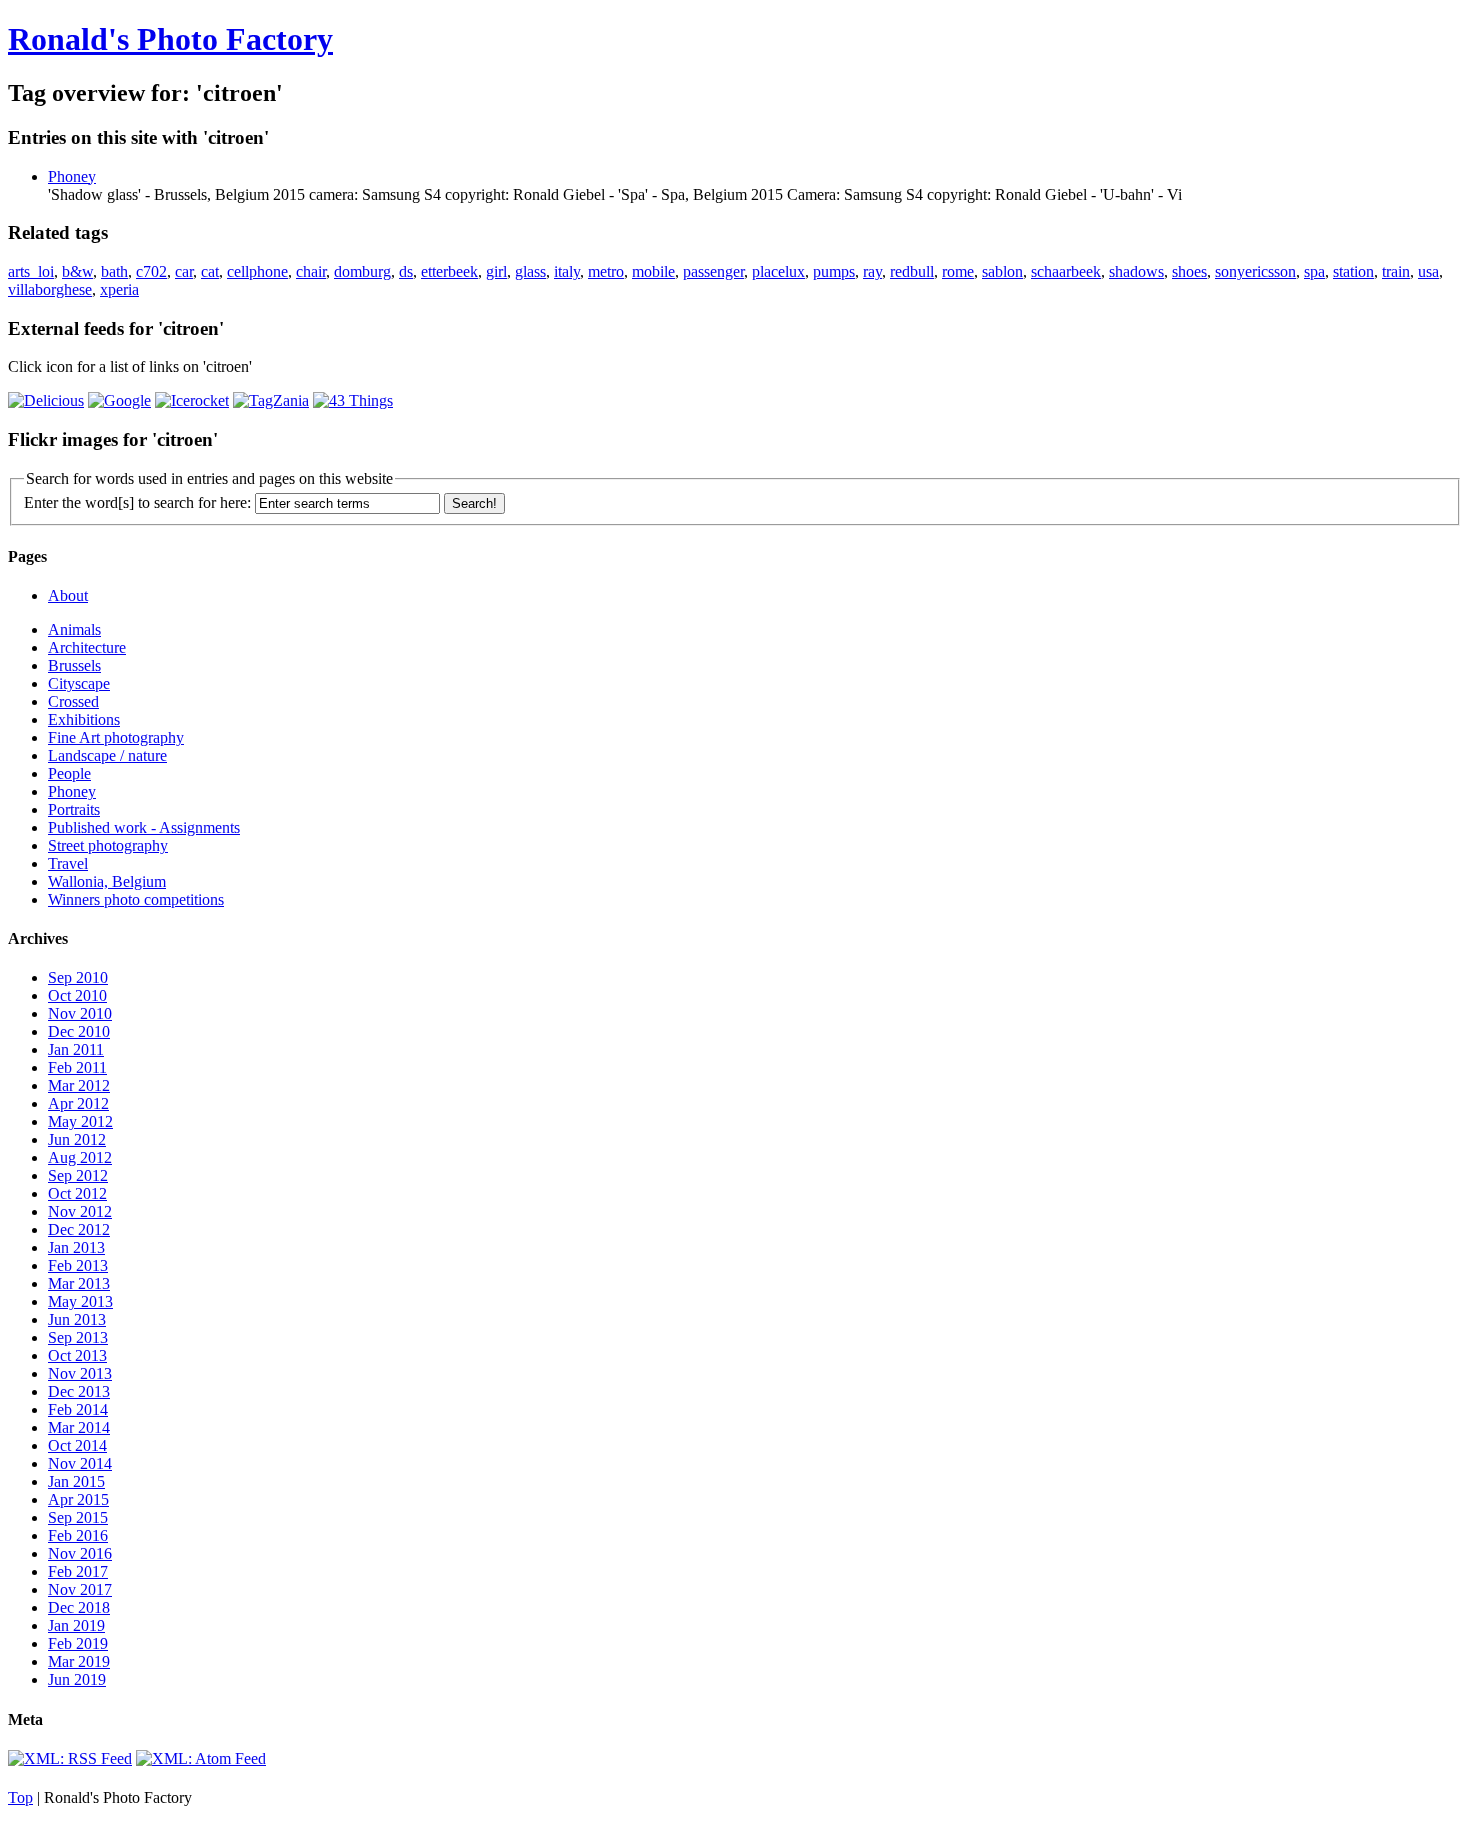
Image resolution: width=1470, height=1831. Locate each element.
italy (567, 271)
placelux (778, 271)
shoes (1189, 271)
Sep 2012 (78, 1175)
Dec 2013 (79, 1391)
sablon (1002, 271)
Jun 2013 (77, 1319)
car (184, 271)
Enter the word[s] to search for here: (137, 502)
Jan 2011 (76, 1049)
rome (958, 271)
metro (606, 271)
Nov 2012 (80, 1211)
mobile (653, 271)
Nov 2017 (80, 1589)
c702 (151, 271)
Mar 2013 (79, 1283)
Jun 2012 (77, 1139)
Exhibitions (84, 719)
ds (406, 271)
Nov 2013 (80, 1373)
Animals (74, 629)
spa (1314, 271)
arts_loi (31, 271)
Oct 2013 (77, 1355)
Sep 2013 (78, 1337)
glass (530, 271)
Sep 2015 (78, 1517)
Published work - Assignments (144, 827)
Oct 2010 (77, 995)
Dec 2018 (79, 1607)
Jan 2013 (76, 1247)
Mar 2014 (79, 1427)
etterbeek (449, 271)
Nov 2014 (80, 1463)
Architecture (87, 647)
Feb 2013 (78, 1265)
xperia (119, 289)
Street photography (108, 845)
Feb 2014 (78, 1409)
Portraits (74, 809)
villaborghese (50, 289)
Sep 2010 (78, 977)
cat (210, 271)
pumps (834, 271)
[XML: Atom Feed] (201, 1758)
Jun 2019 (77, 1679)
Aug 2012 (80, 1157)
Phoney (72, 176)
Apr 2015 (78, 1499)
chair (311, 271)
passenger (713, 271)
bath (114, 271)
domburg (362, 271)
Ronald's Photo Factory (170, 39)
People (69, 773)
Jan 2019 (76, 1625)
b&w (77, 271)
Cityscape (79, 683)
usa (1428, 271)
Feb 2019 (78, 1643)
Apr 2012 (78, 1103)
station (1353, 271)
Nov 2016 (80, 1553)
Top (20, 1797)
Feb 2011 (77, 1067)
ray (872, 271)
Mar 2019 (79, 1661)
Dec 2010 (79, 1031)
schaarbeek (1066, 271)
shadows (1136, 271)
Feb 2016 (78, 1535)
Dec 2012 (79, 1229)
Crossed (73, 701)
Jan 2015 (76, 1481)
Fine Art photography (116, 737)
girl (496, 271)
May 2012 (80, 1121)
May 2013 (80, 1301)
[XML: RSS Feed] (70, 1758)
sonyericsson (1255, 271)
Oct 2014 (77, 1445)
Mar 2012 (79, 1085)
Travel (68, 863)
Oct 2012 (77, 1193)
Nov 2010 (80, 1013)
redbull (912, 271)
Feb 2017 (78, 1571)
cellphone (257, 271)
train (1396, 271)
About (68, 595)
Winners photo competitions (136, 899)
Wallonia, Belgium (107, 881)
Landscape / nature (107, 755)
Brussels (74, 665)
